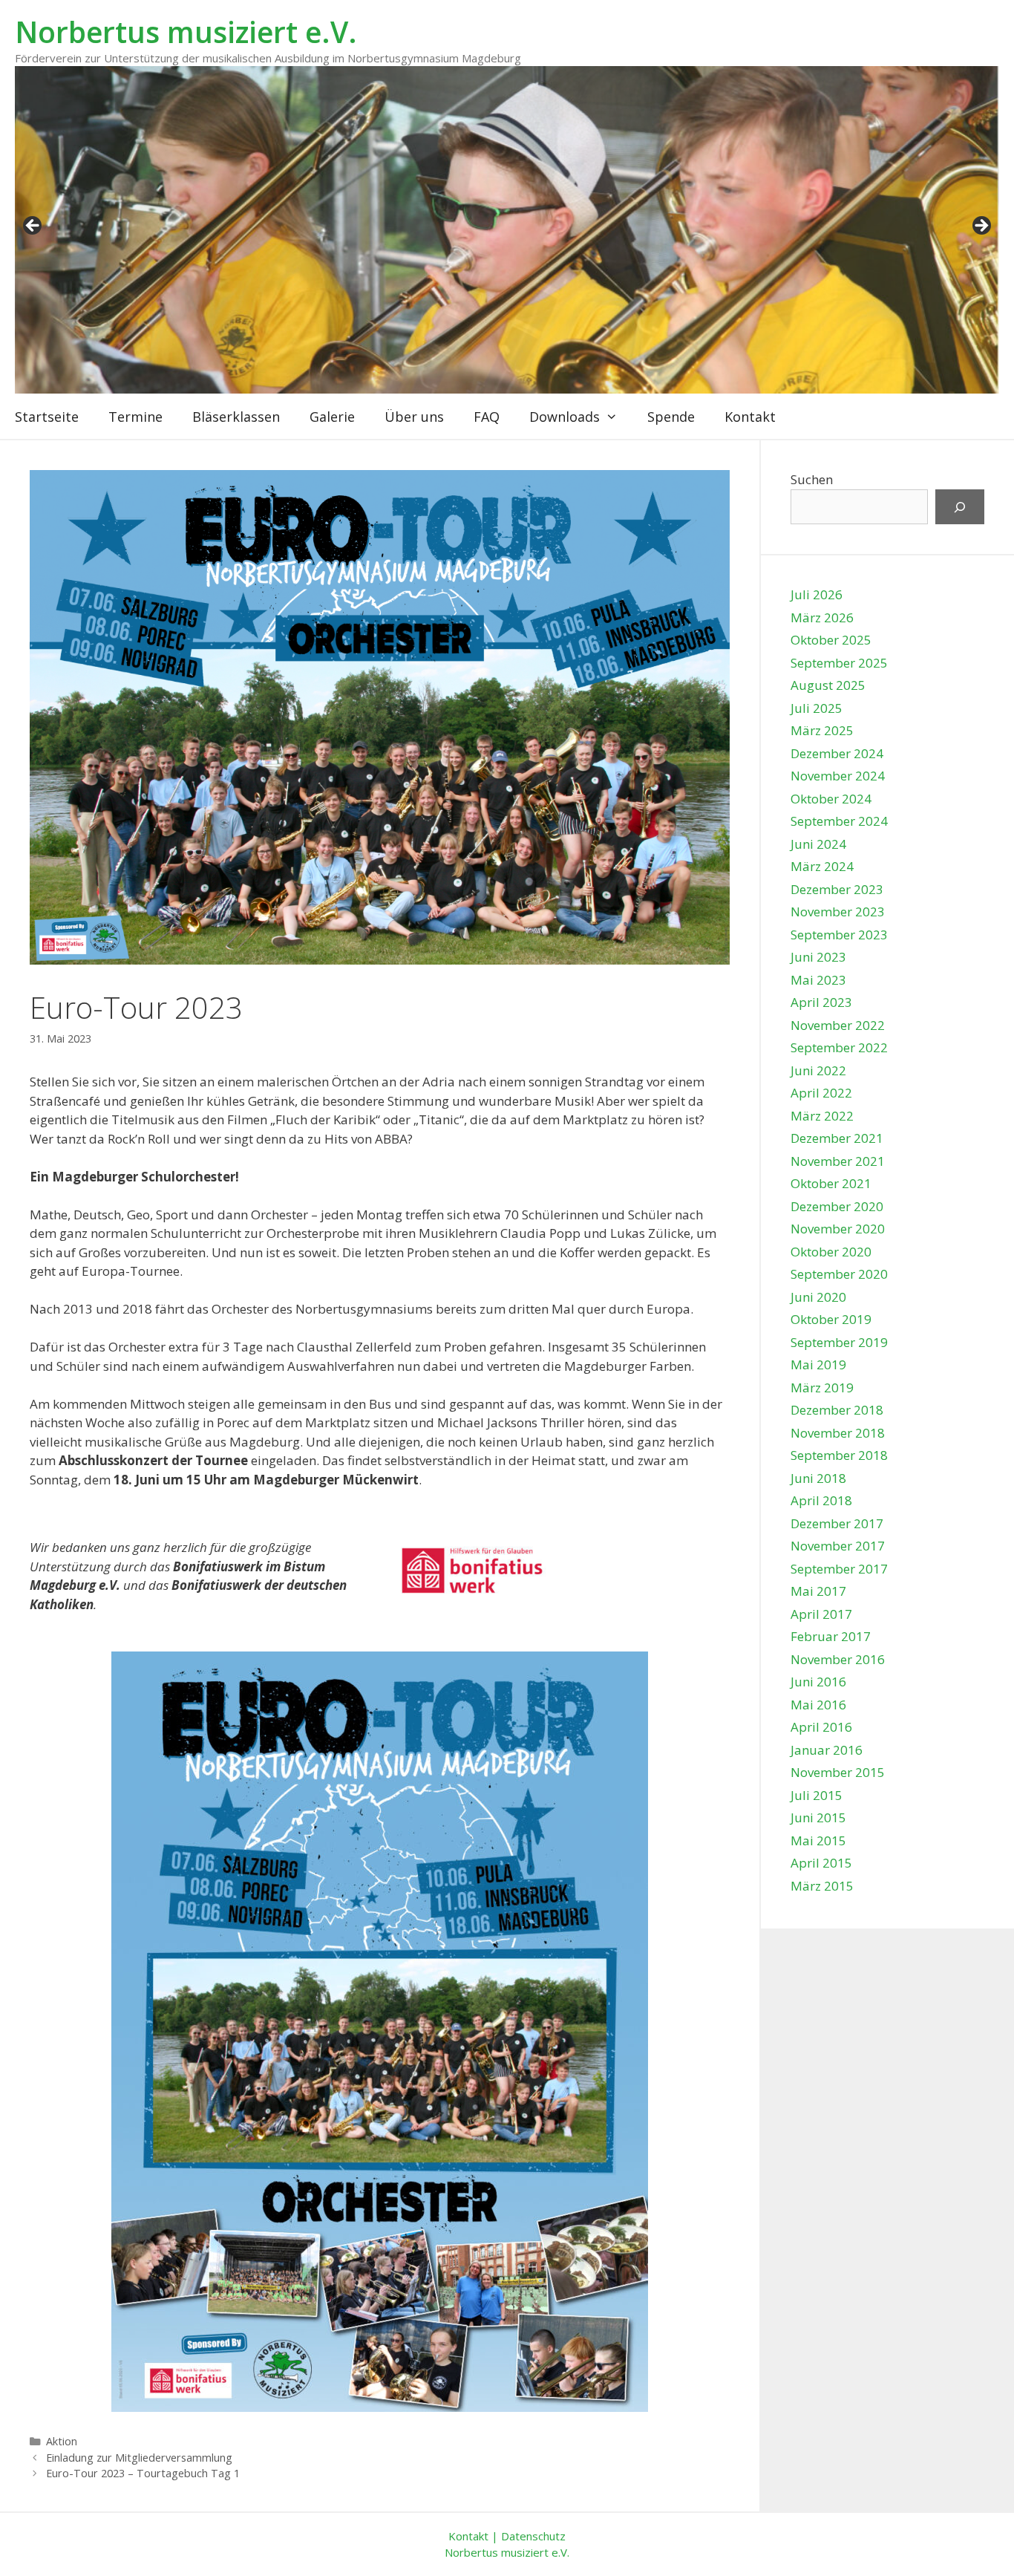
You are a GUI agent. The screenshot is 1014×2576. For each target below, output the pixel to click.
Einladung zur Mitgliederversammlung (139, 2458)
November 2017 (838, 1546)
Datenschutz (533, 2536)
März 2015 (822, 1886)
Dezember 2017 (837, 1523)
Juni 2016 (818, 1682)
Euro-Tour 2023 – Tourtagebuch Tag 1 (143, 2473)
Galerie (332, 417)
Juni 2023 (818, 957)
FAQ (487, 417)
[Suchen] (960, 507)
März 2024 (822, 866)
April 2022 (821, 1093)
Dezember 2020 (837, 1206)
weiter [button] (981, 226)
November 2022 (838, 1025)
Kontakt (750, 417)
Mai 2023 (818, 980)
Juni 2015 (818, 1817)
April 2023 (821, 1002)
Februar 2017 (831, 1636)
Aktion (62, 2441)
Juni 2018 (818, 1478)
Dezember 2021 (837, 1138)
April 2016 (821, 1727)
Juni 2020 (818, 1297)
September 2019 (839, 1342)
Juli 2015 (817, 1795)
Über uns (414, 417)
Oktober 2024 (831, 799)
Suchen (812, 479)
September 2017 (839, 1569)
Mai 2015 (818, 1840)
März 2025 (822, 730)
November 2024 (838, 776)
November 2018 (838, 1433)
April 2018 (821, 1500)
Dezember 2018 (837, 1410)
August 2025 (828, 685)
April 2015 (821, 1863)
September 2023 (839, 935)
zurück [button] (33, 226)
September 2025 (839, 663)
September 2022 (839, 1047)
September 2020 (839, 1274)
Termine (135, 417)
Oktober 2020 (831, 1252)
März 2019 (822, 1388)
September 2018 (839, 1455)
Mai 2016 (818, 1705)
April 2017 (821, 1614)
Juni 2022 (818, 1070)
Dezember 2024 (837, 753)
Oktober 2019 (831, 1319)
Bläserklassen (236, 417)
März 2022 (822, 1116)
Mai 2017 (818, 1591)
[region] (507, 230)
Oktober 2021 (831, 1183)
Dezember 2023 (837, 889)
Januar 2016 (827, 1750)
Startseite (47, 417)
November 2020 (838, 1229)
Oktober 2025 (831, 640)
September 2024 (839, 821)
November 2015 (838, 1772)
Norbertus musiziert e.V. (186, 32)
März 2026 (822, 617)
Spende (671, 417)
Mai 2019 (818, 1364)
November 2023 (838, 912)
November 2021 (838, 1161)
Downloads (565, 417)
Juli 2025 (817, 708)
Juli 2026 (817, 594)
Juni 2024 (818, 844)
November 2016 (838, 1659)
